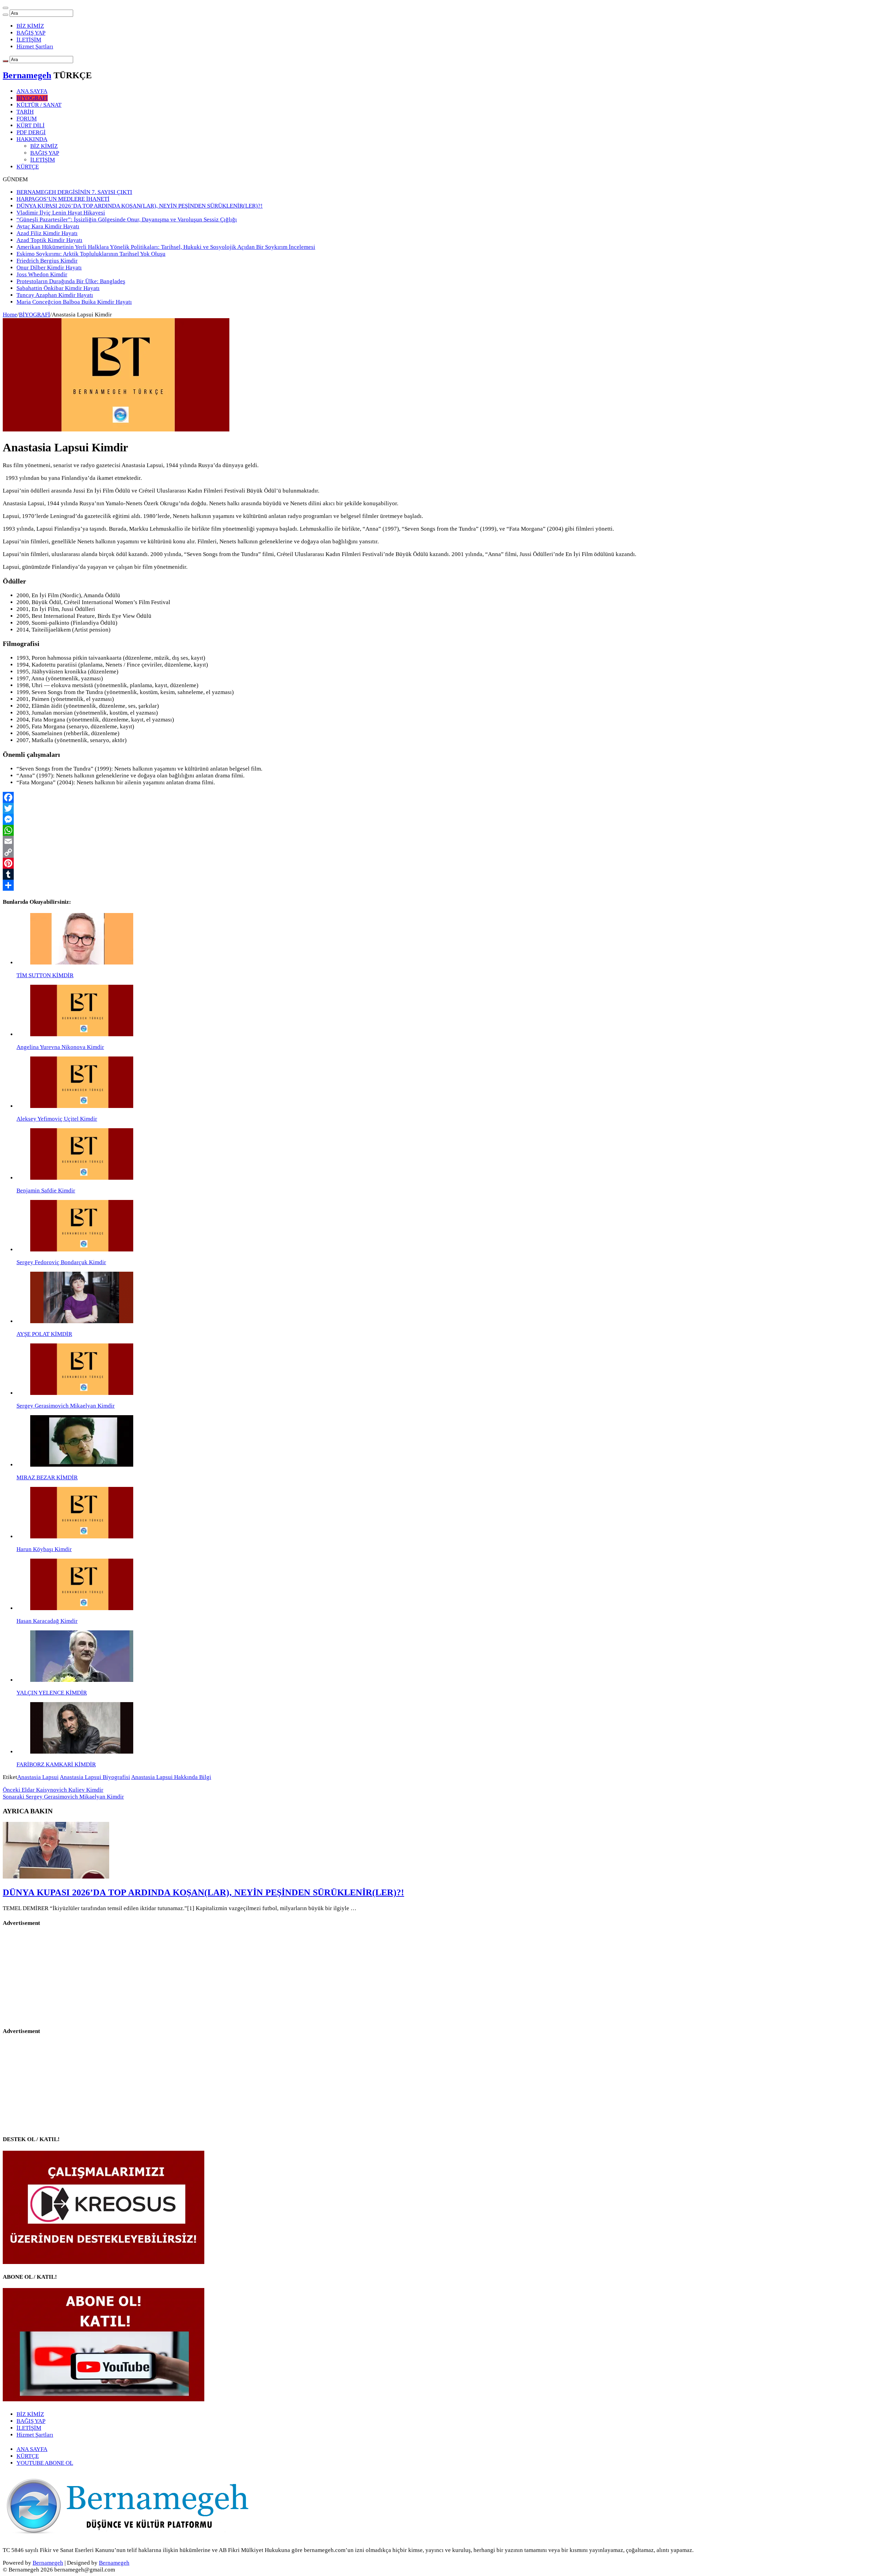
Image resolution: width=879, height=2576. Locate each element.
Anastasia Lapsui (38, 1777)
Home (10, 315)
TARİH (25, 112)
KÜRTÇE (28, 167)
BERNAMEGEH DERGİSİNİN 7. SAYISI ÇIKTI (74, 192)
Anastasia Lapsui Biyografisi (95, 1777)
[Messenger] (439, 819)
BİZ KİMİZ (30, 26)
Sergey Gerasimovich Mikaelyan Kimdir (63, 1797)
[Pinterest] (439, 863)
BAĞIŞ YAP (31, 33)
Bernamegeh (27, 75)
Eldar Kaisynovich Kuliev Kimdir (53, 1790)
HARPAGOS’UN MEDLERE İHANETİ (63, 199)
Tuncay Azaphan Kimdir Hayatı (55, 295)
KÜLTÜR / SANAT (39, 105)
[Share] (439, 885)
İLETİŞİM (29, 40)
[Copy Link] (439, 852)
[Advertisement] (56, 1977)
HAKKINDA (32, 139)
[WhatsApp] (439, 830)
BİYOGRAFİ (32, 98)
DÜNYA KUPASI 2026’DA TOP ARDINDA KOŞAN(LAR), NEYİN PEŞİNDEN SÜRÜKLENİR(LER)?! (140, 206)
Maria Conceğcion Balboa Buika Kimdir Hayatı (74, 302)
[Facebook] (439, 797)
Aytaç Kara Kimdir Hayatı (48, 226)
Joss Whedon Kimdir (42, 274)
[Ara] (5, 15)
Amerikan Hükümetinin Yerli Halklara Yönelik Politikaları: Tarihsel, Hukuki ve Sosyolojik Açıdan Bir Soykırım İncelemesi (166, 247)
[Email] (439, 841)
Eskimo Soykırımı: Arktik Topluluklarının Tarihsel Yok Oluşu (91, 254)
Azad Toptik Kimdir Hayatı (49, 240)
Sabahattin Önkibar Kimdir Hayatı (58, 288)
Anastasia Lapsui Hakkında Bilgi (171, 1777)
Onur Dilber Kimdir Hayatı (49, 268)
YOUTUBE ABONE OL (45, 2463)
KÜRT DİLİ (31, 125)
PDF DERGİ (31, 132)
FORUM (27, 119)
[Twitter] (439, 808)
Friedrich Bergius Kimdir (47, 261)
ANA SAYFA (32, 91)
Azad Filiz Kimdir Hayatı (47, 233)
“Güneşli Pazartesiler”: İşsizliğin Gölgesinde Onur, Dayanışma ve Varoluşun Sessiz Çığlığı (127, 220)
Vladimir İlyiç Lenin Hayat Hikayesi (61, 213)
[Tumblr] (439, 874)
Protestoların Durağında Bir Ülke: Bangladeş (71, 281)
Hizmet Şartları (35, 47)
